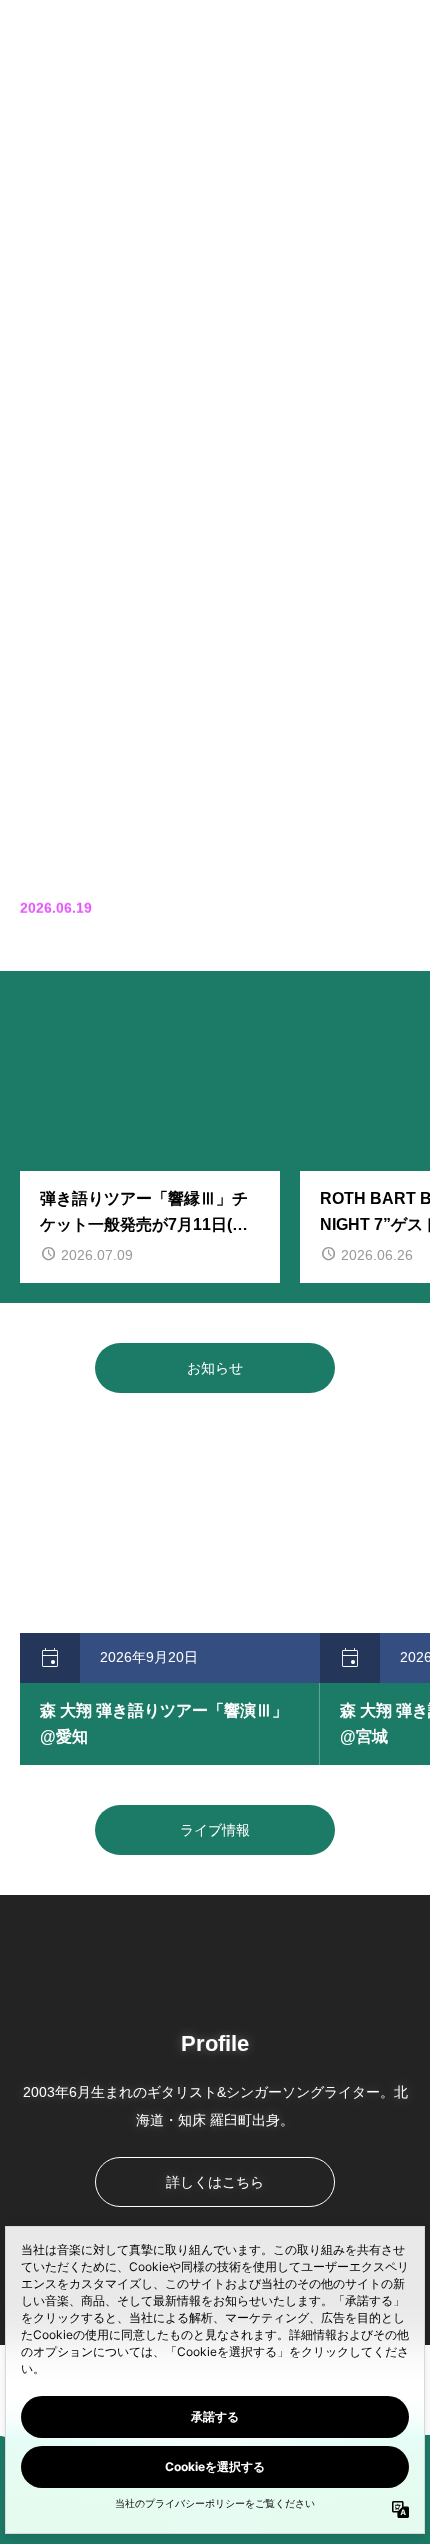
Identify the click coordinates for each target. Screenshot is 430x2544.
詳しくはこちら (215, 2182)
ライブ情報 (215, 1830)
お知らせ (215, 1368)
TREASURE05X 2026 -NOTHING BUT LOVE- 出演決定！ (254, 915)
